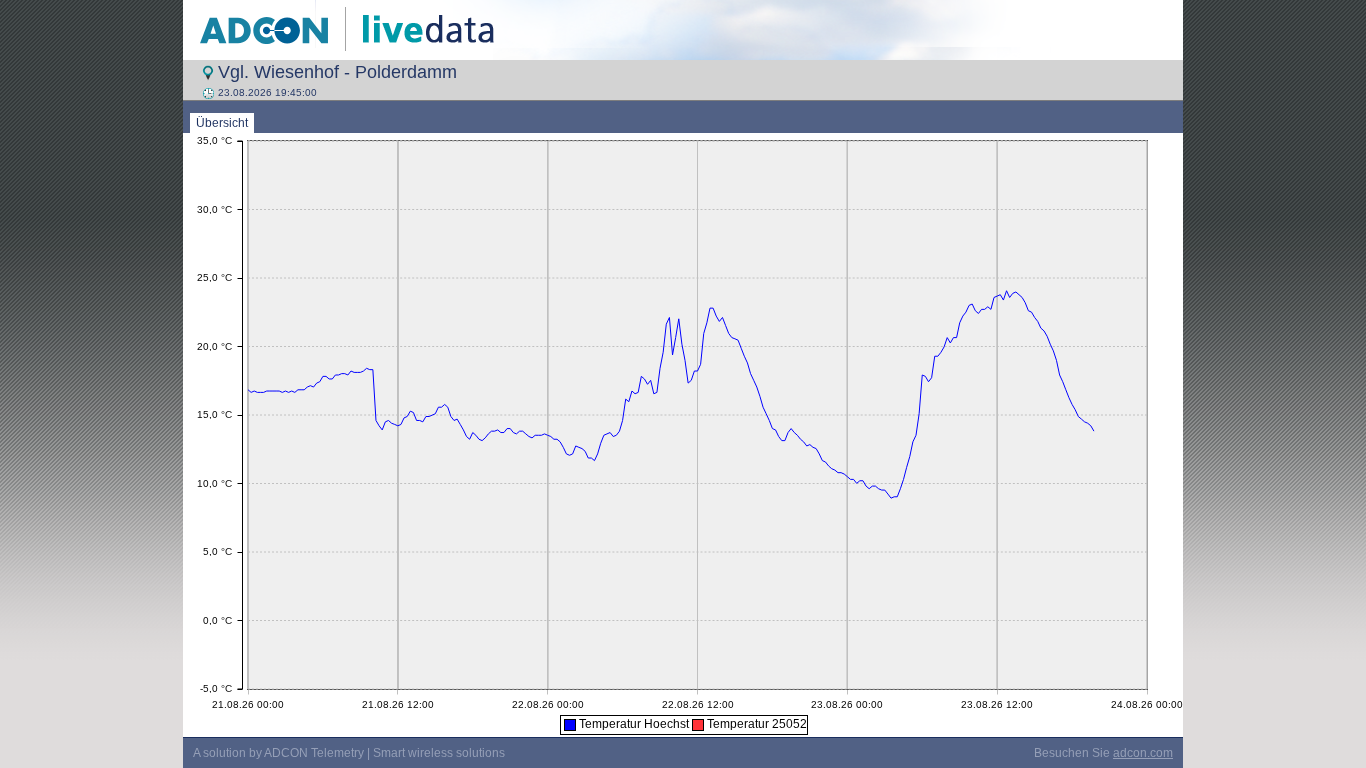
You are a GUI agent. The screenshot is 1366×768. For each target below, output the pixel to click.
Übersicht (222, 123)
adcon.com (1143, 753)
